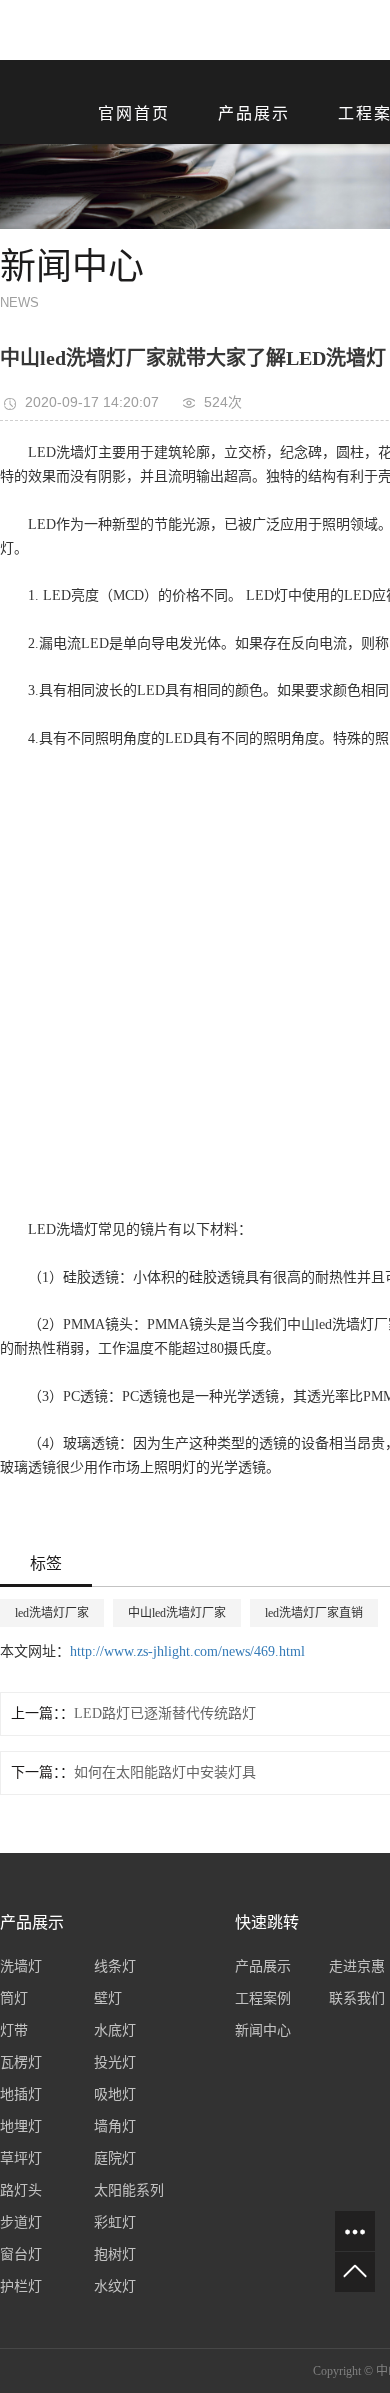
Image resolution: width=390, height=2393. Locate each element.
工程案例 (263, 1998)
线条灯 (115, 1966)
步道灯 (21, 2222)
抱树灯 (115, 2254)
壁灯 (108, 1998)
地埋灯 (21, 2126)
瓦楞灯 (21, 2062)
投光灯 (115, 2062)
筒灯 (14, 1998)
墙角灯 (115, 2126)
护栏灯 (21, 2286)
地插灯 (21, 2094)
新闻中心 (263, 2030)
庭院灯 (115, 2158)
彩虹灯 (115, 2222)
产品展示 (254, 113)
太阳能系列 (129, 2190)
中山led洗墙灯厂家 (177, 1613)
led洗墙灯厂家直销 (314, 1613)
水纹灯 (115, 2286)
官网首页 (134, 113)
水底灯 (115, 2030)
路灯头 (21, 2190)
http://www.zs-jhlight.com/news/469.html (187, 1651)
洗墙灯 (21, 1966)
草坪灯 (21, 2158)
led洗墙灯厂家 (52, 1613)
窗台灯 (21, 2254)
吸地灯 (115, 2094)
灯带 (14, 2030)
